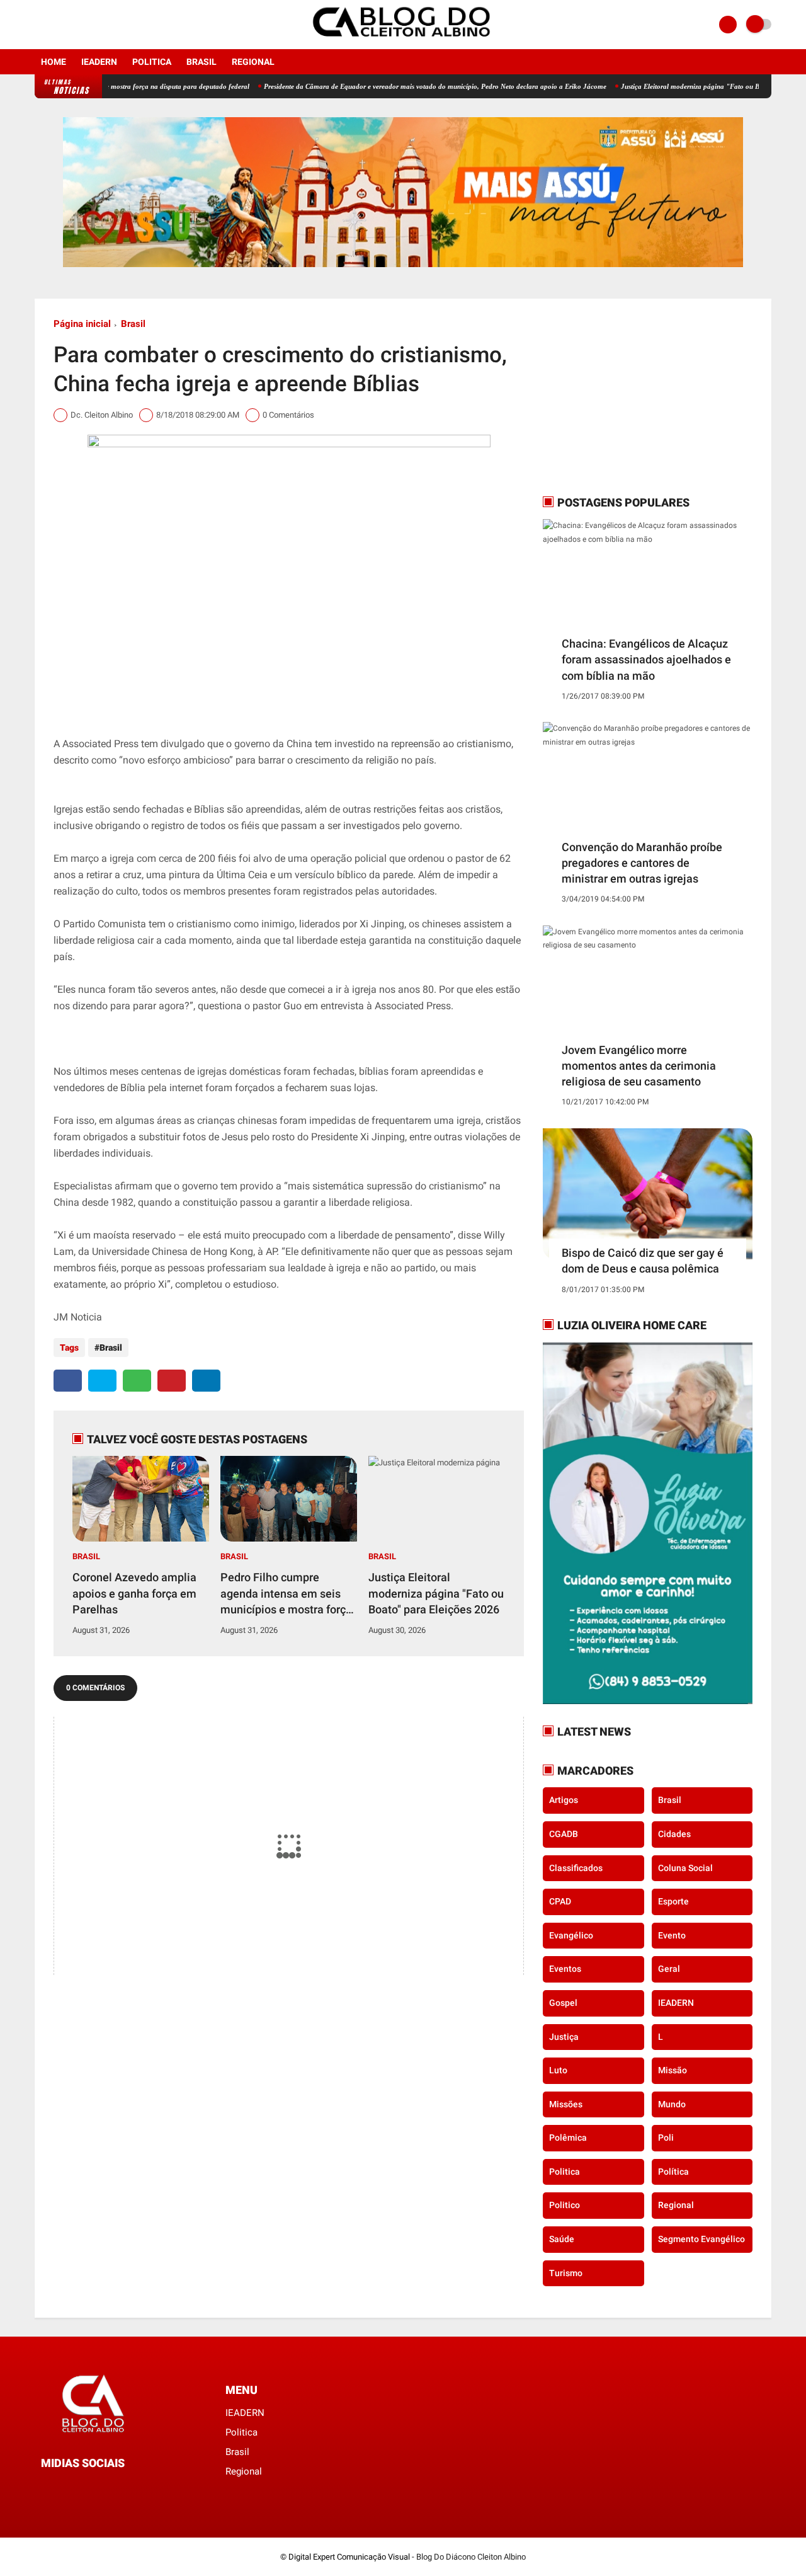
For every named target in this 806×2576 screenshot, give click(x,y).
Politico (565, 2205)
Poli (666, 2138)
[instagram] (55, 25)
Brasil (201, 62)
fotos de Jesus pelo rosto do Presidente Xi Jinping (294, 1137)
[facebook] (38, 25)
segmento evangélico (701, 2239)
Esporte (673, 1901)
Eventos (565, 1969)
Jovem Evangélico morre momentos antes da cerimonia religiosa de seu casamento (639, 1066)
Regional (253, 62)
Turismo (566, 2273)
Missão (673, 2070)
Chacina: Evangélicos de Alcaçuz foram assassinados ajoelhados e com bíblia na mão (646, 659)
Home (54, 62)
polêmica (568, 2138)
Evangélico (571, 1935)
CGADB (564, 1834)
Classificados (576, 1868)
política (673, 2172)
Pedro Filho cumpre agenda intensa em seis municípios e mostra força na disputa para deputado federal (286, 1594)
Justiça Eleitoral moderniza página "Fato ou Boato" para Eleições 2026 (677, 86)
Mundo (672, 2104)
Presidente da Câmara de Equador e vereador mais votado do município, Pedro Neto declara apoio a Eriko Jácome (384, 86)
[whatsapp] (137, 1381)
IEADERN (99, 62)
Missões (566, 2104)
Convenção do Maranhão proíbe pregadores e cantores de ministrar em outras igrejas (642, 863)
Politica (152, 62)
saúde (562, 2239)
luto (558, 2070)
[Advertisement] (622, 396)
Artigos (564, 1800)
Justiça (564, 2037)
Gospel (563, 2003)
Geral (669, 1969)
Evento (672, 1935)
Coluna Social (685, 1868)
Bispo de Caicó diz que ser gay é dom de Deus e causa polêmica (643, 1261)
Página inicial (82, 324)
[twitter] (102, 1381)
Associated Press (413, 1006)
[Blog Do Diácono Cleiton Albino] (403, 42)
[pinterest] (172, 1381)
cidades (674, 1834)
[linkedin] (206, 1381)
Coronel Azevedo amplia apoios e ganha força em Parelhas (134, 1593)
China (299, 744)
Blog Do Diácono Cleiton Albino (471, 2557)
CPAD (560, 1901)
